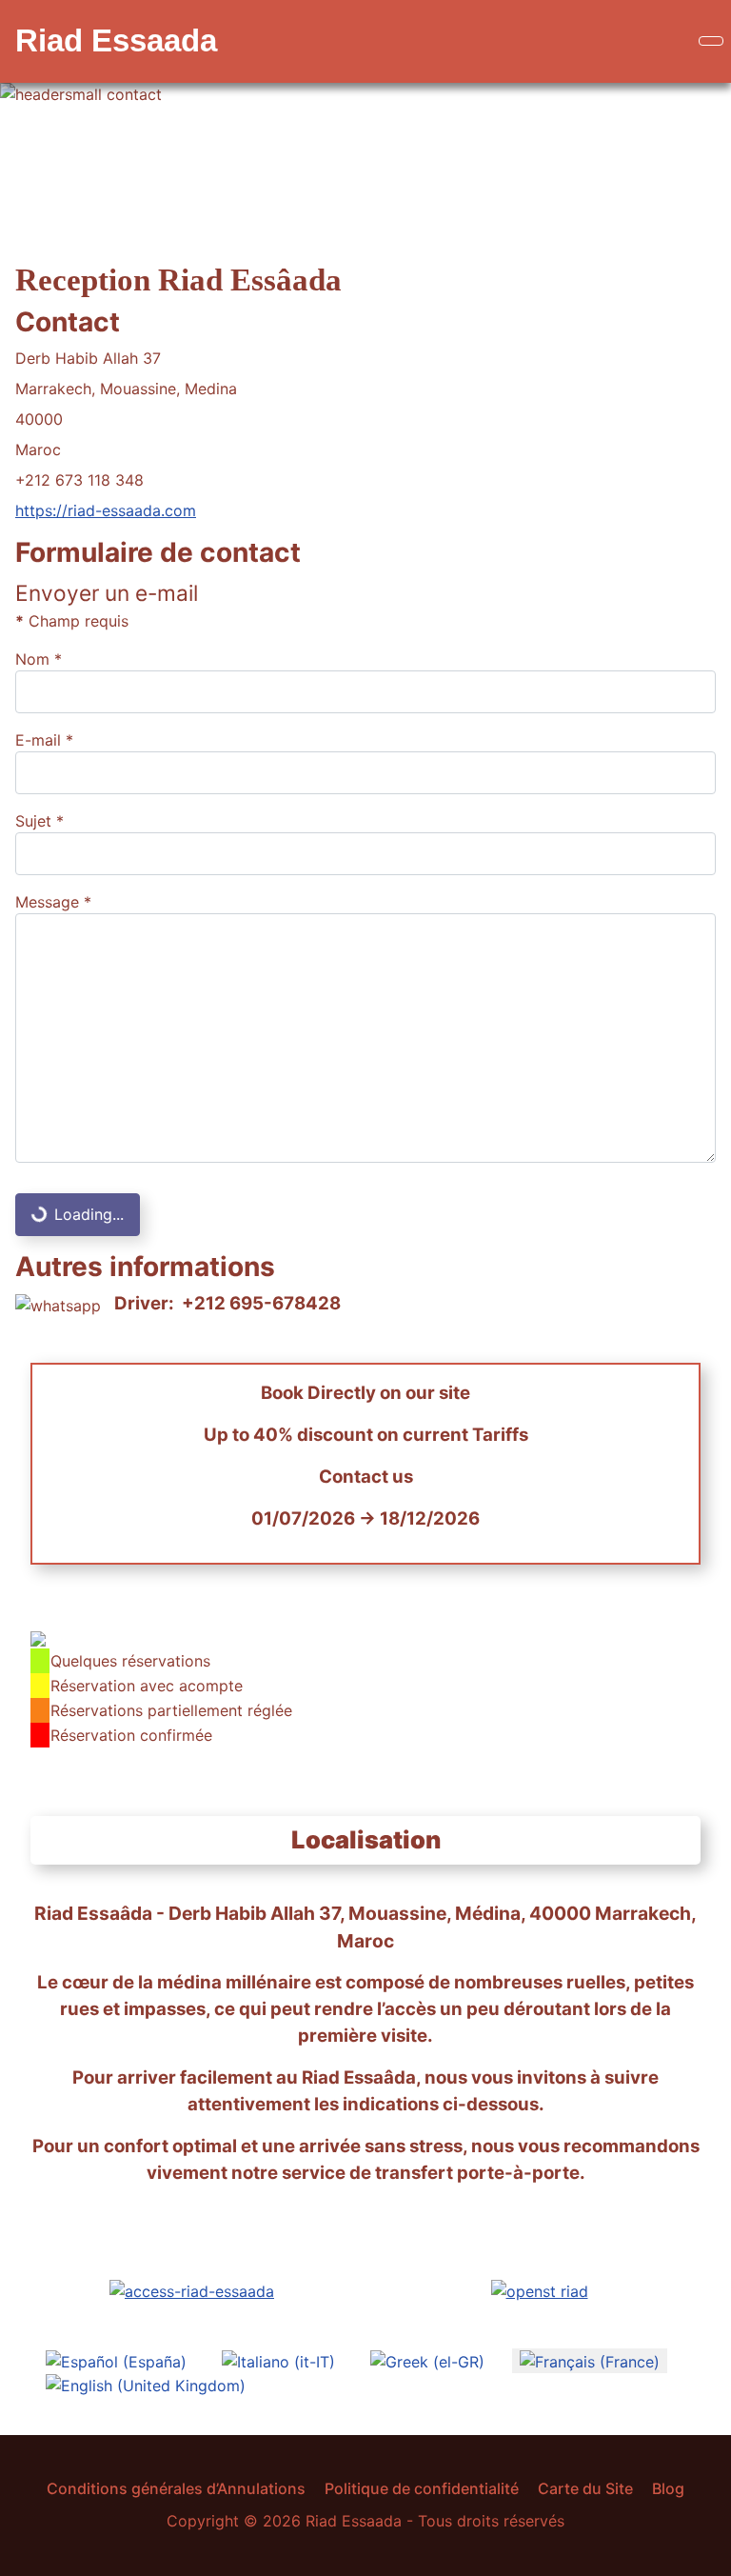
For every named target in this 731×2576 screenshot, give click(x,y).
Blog (668, 2488)
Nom (39, 659)
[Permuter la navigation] (711, 41)
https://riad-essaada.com (106, 510)
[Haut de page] (707, 2552)
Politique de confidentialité (422, 2488)
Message (53, 902)
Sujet (40, 821)
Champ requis (72, 621)
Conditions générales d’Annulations (176, 2488)
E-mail (44, 740)
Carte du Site (585, 2488)
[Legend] (38, 1637)
